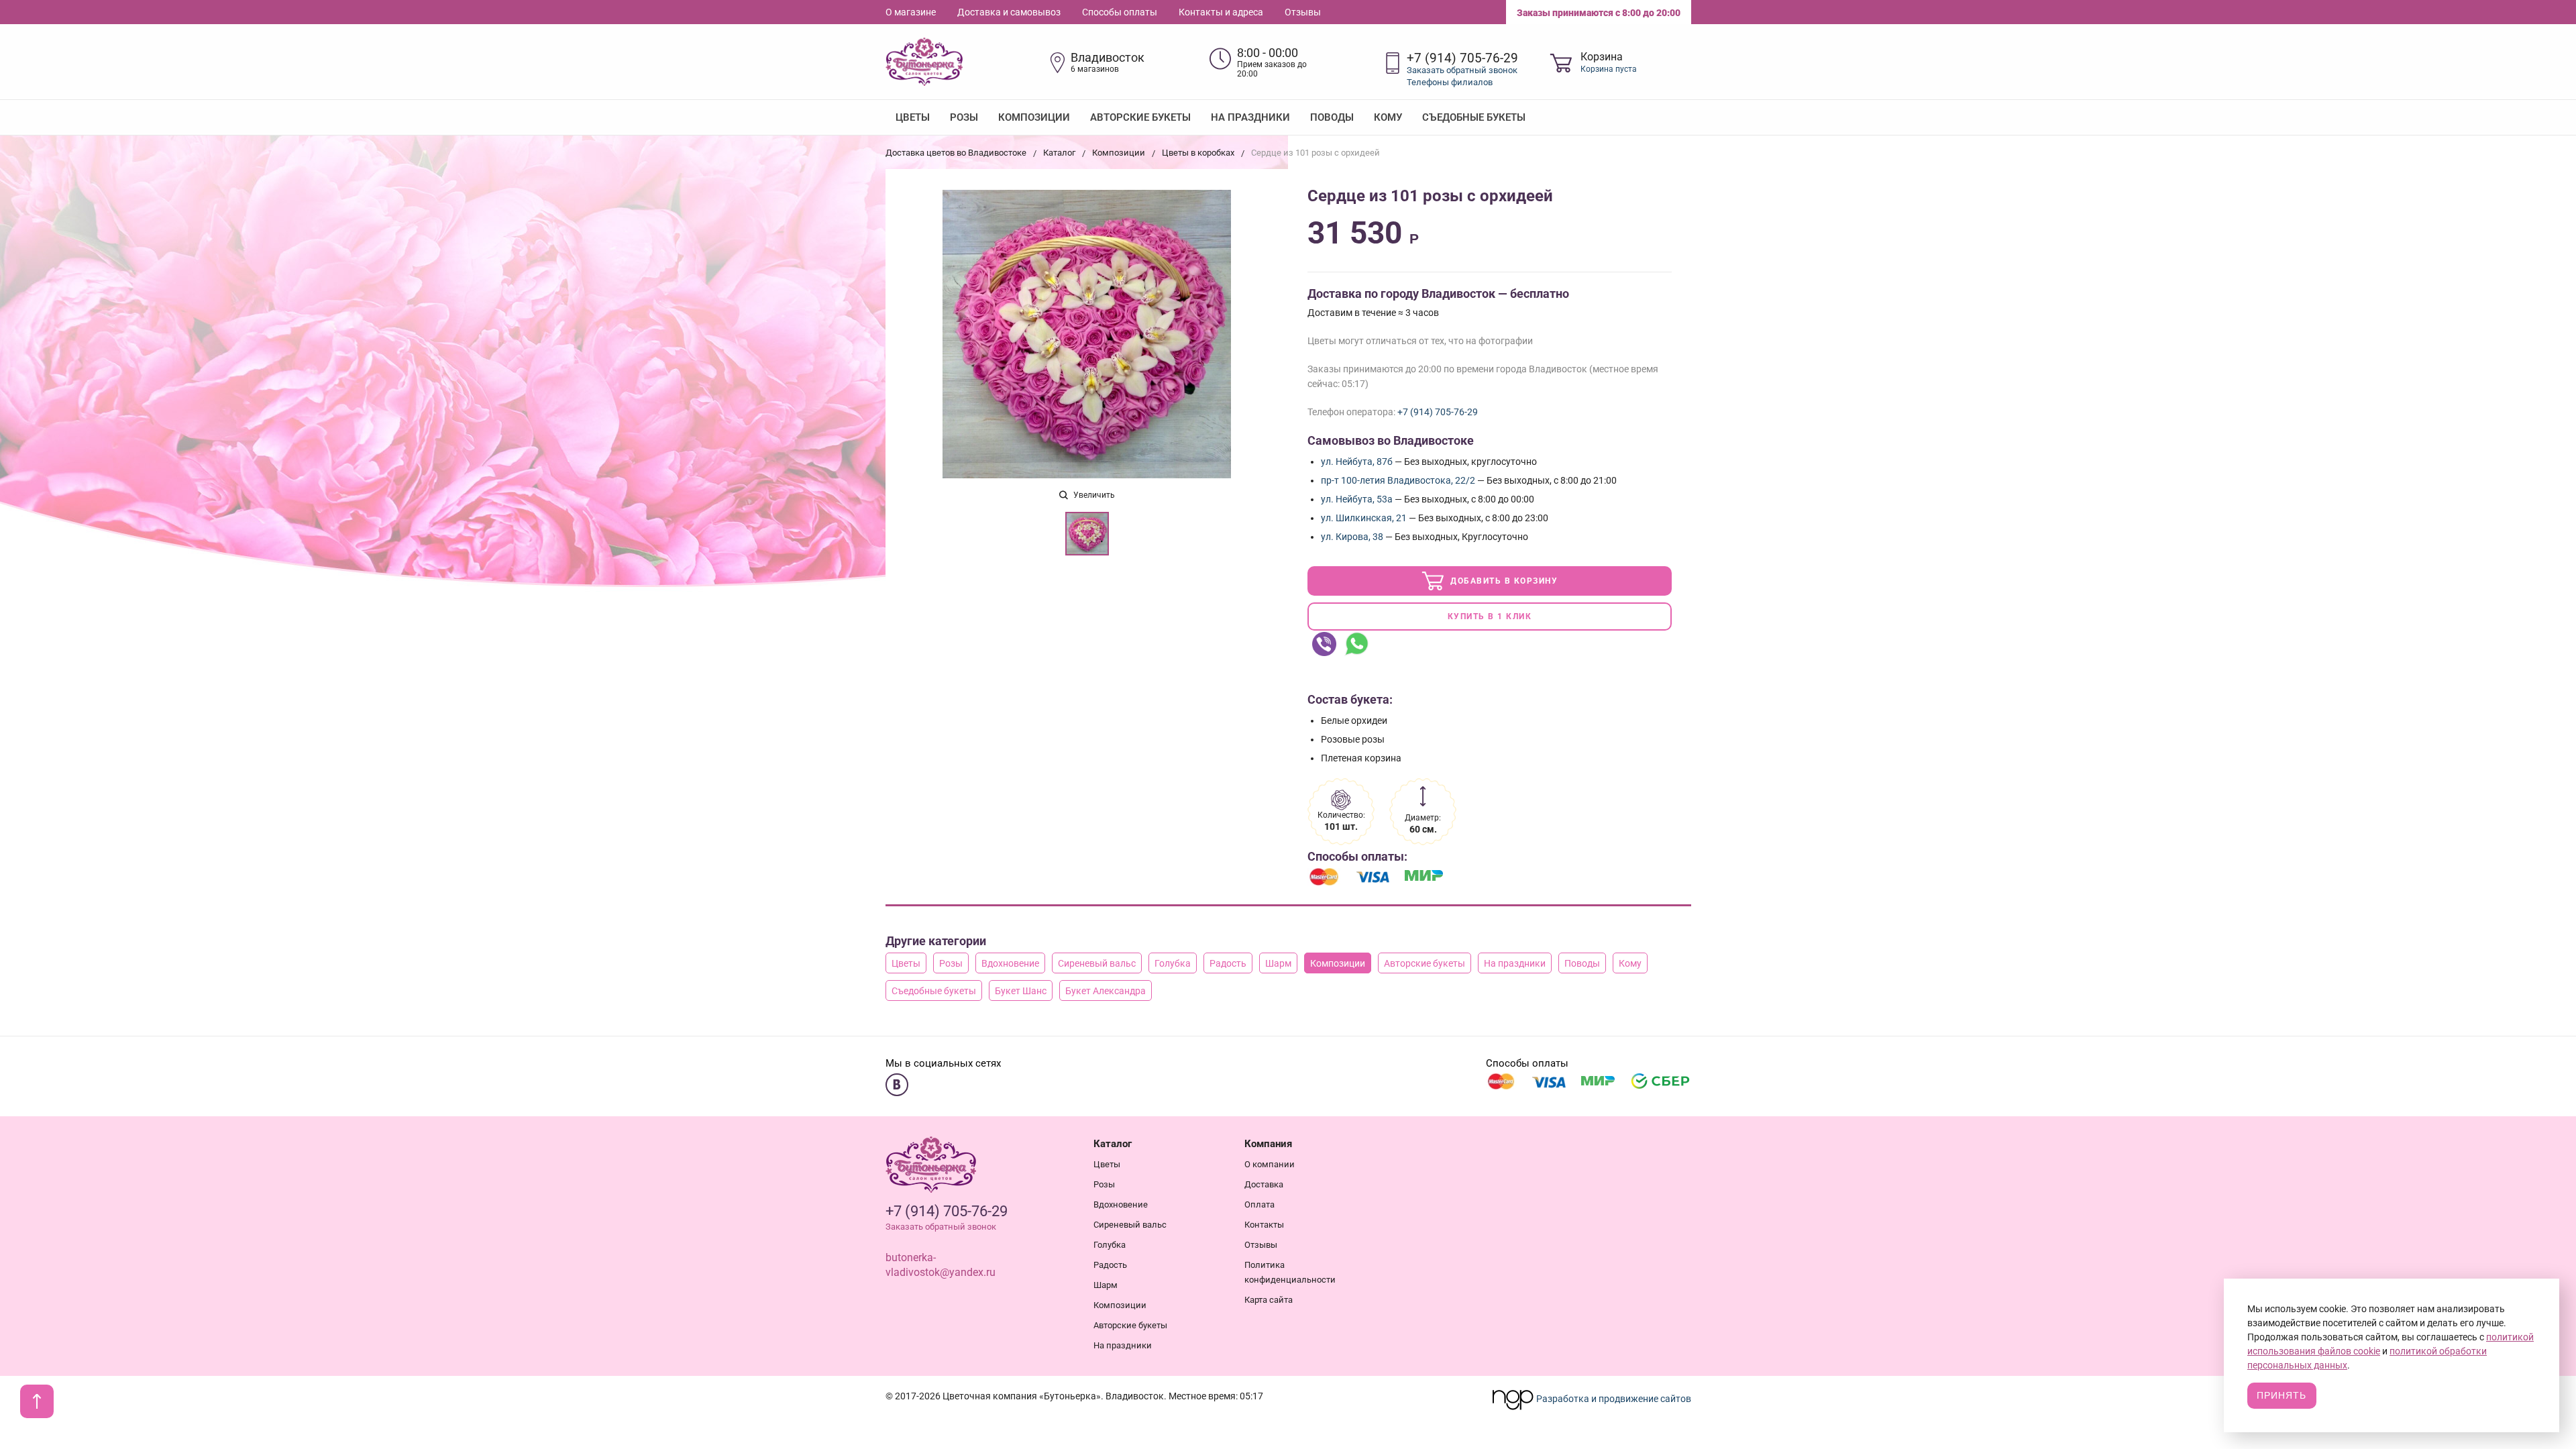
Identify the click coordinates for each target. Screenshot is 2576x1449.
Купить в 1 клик (1490, 616)
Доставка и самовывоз (1009, 12)
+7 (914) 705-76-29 (1462, 58)
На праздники (1250, 117)
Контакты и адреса (1221, 12)
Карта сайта (1269, 1300)
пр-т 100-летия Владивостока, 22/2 (1398, 480)
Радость (1228, 963)
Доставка (1264, 1184)
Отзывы (1303, 12)
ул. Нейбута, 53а (1357, 499)
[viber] (1324, 644)
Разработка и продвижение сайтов (1613, 1399)
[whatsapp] (1356, 644)
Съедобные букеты (1474, 117)
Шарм (1278, 963)
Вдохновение (1010, 963)
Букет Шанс (1021, 991)
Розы (964, 117)
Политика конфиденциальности (1290, 1272)
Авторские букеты (1140, 117)
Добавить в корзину (1503, 581)
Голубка (1173, 963)
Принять (2282, 1395)
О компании (1270, 1164)
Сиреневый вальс (1097, 963)
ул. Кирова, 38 (1352, 537)
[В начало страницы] (37, 1401)
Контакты (1264, 1225)
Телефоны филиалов (1450, 82)
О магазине (911, 12)
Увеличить (1093, 495)
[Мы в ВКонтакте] (897, 1085)
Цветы (913, 117)
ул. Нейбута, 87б (1357, 462)
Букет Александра (1106, 991)
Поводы (1332, 117)
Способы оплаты (1120, 12)
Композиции (1034, 117)
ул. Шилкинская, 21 (1364, 518)
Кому (1388, 117)
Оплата (1259, 1204)
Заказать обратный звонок (1462, 70)
